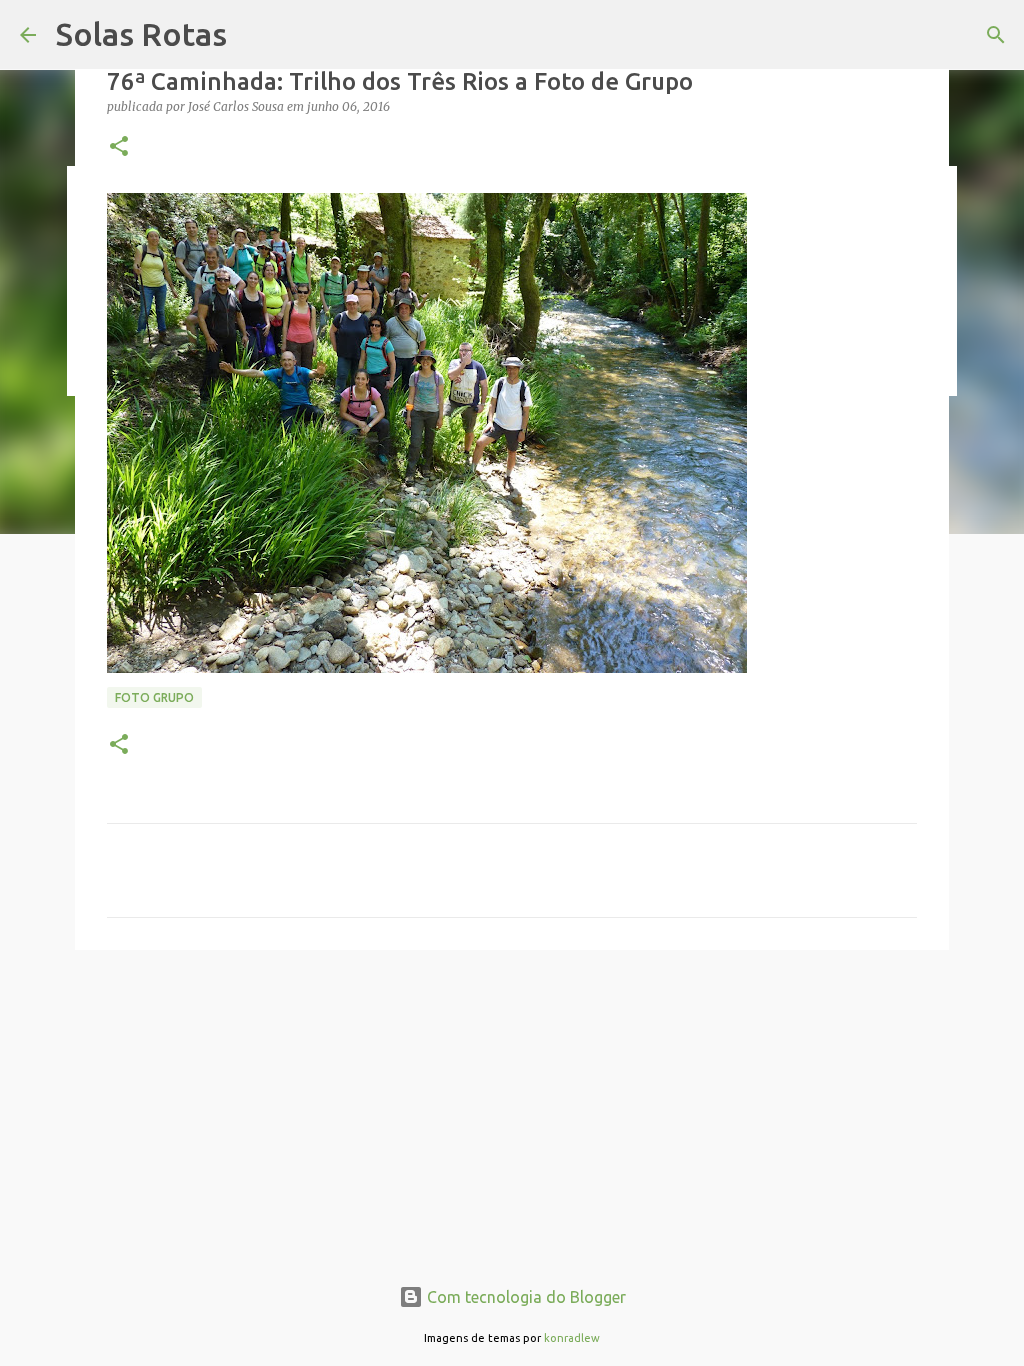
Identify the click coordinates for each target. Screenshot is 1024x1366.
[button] (119, 147)
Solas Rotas (141, 34)
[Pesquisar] (996, 35)
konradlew (572, 1338)
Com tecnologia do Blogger (524, 1297)
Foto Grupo (154, 697)
